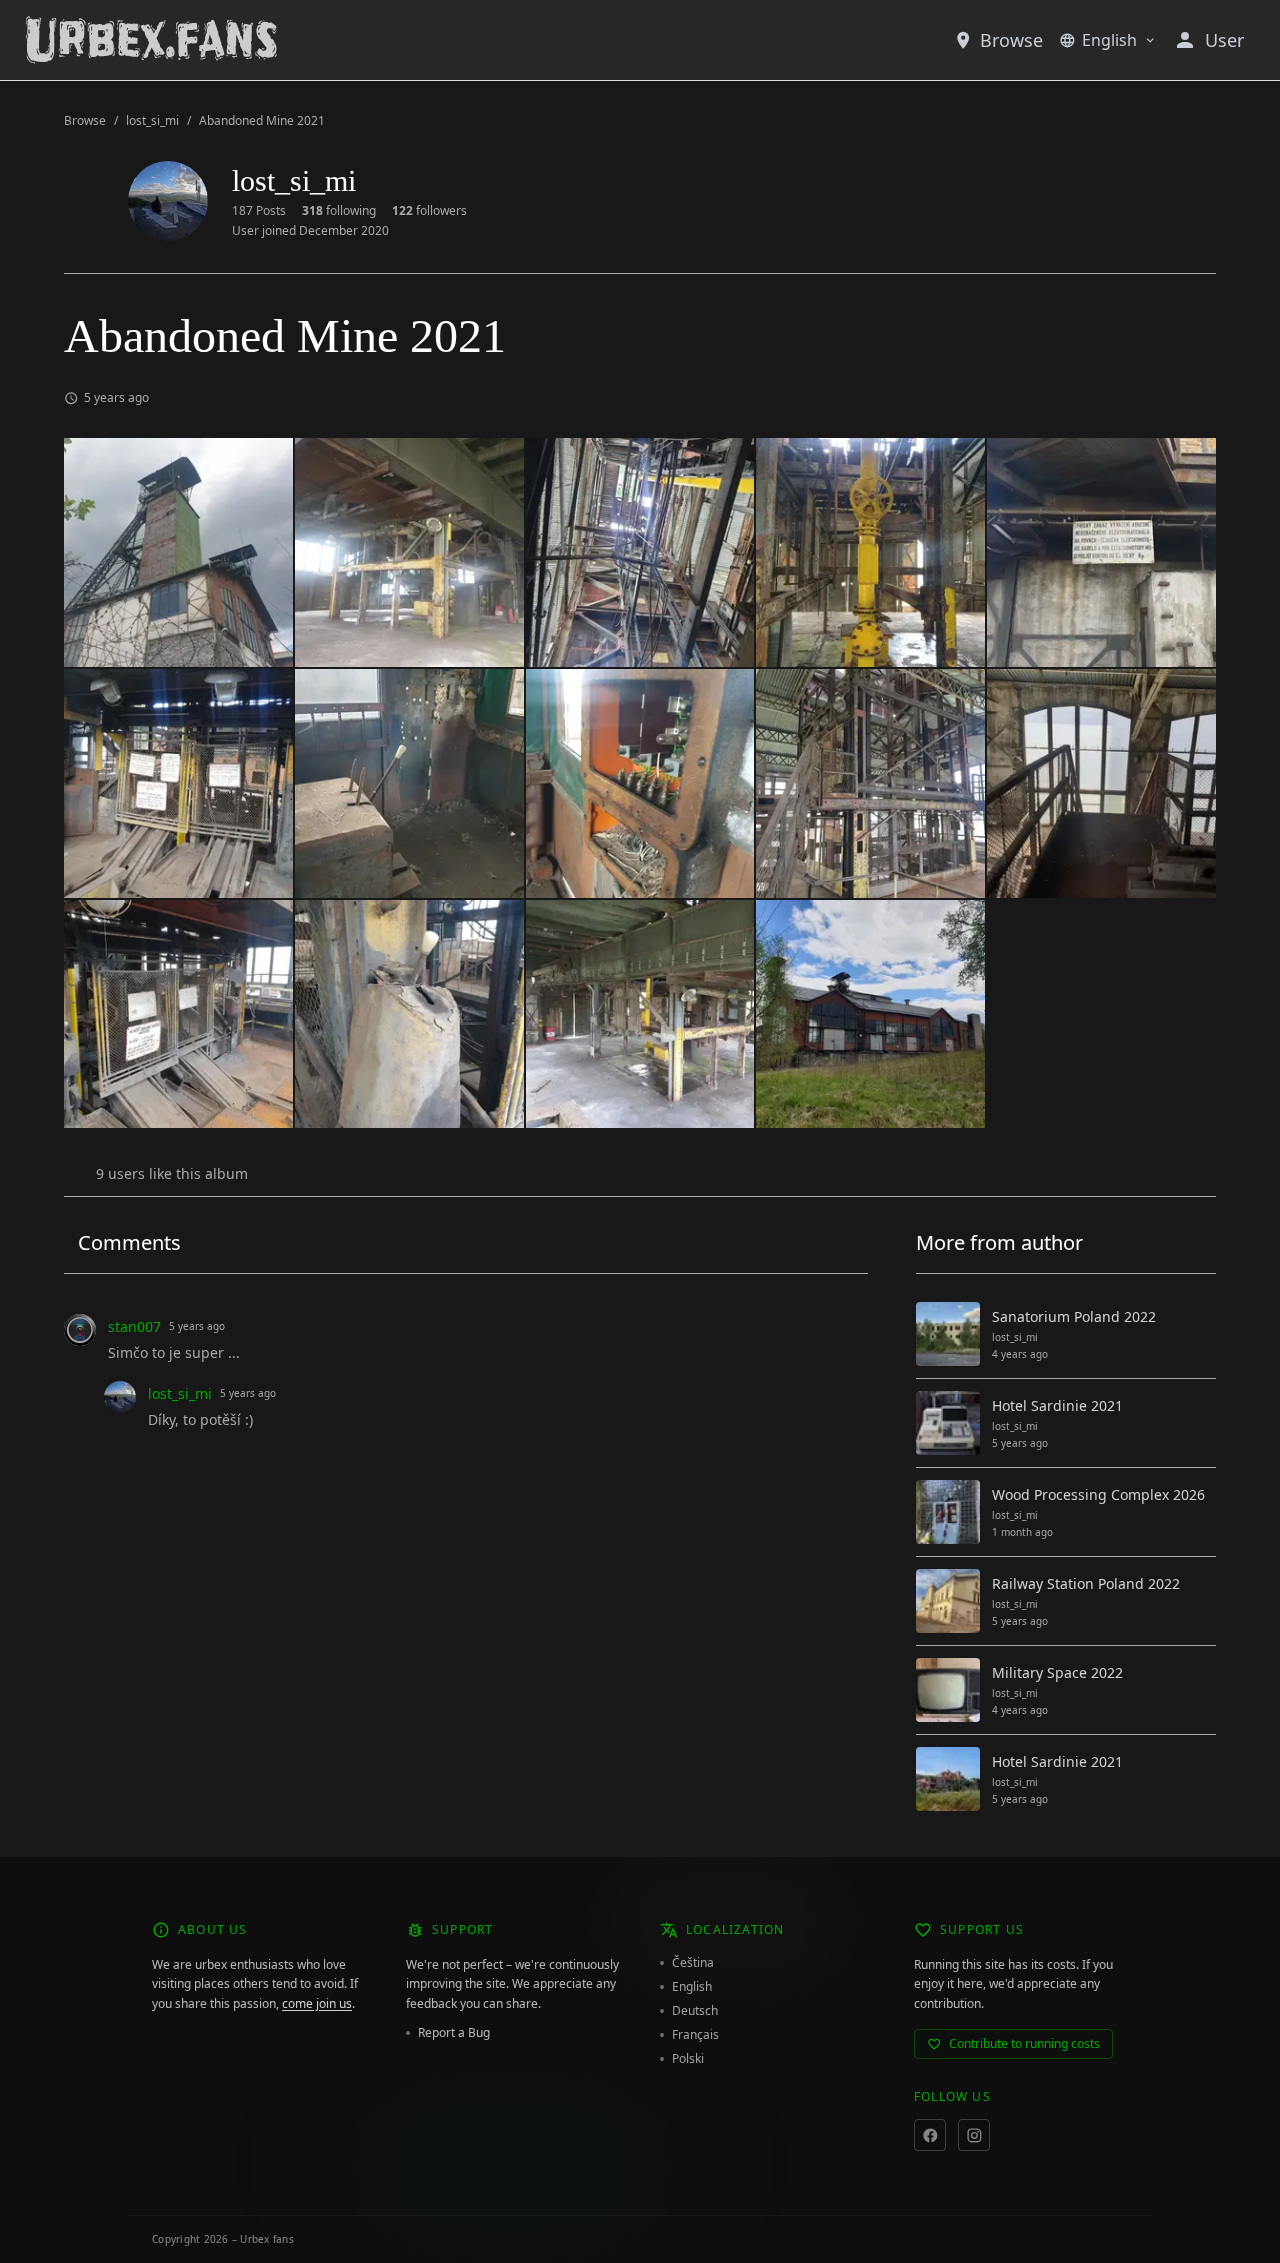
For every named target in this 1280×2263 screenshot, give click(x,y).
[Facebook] (930, 2135)
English (1109, 40)
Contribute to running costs (1024, 2043)
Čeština (693, 1963)
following (339, 211)
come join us (317, 2003)
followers (429, 211)
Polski (688, 2059)
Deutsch (695, 2011)
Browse (1011, 40)
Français (695, 2035)
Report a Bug (454, 2033)
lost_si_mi (152, 121)
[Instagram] (974, 2135)
